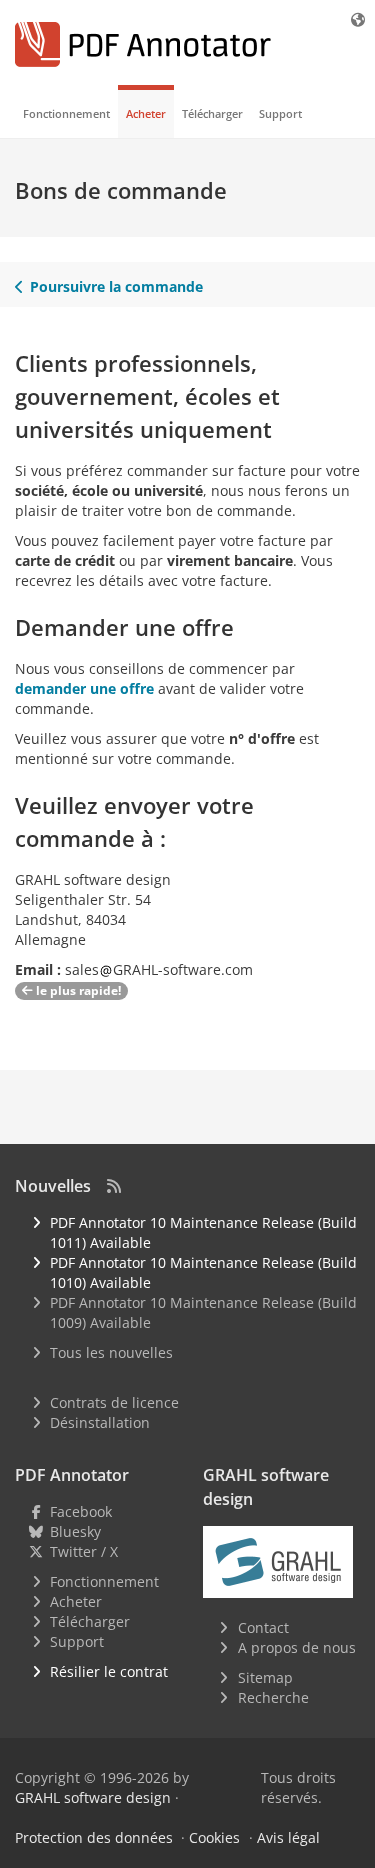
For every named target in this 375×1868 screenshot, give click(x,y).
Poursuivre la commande (116, 286)
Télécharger (212, 113)
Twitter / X (84, 1551)
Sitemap (265, 1677)
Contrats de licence (114, 1402)
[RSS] (114, 1186)
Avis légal (288, 1837)
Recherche (273, 1697)
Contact (263, 1627)
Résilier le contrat (109, 1671)
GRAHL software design (93, 1797)
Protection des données (94, 1837)
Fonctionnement (66, 113)
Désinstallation (100, 1422)
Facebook (81, 1511)
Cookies (214, 1837)
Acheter (146, 113)
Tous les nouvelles (111, 1352)
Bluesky (75, 1531)
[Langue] (359, 19)
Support (280, 113)
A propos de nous (297, 1647)
